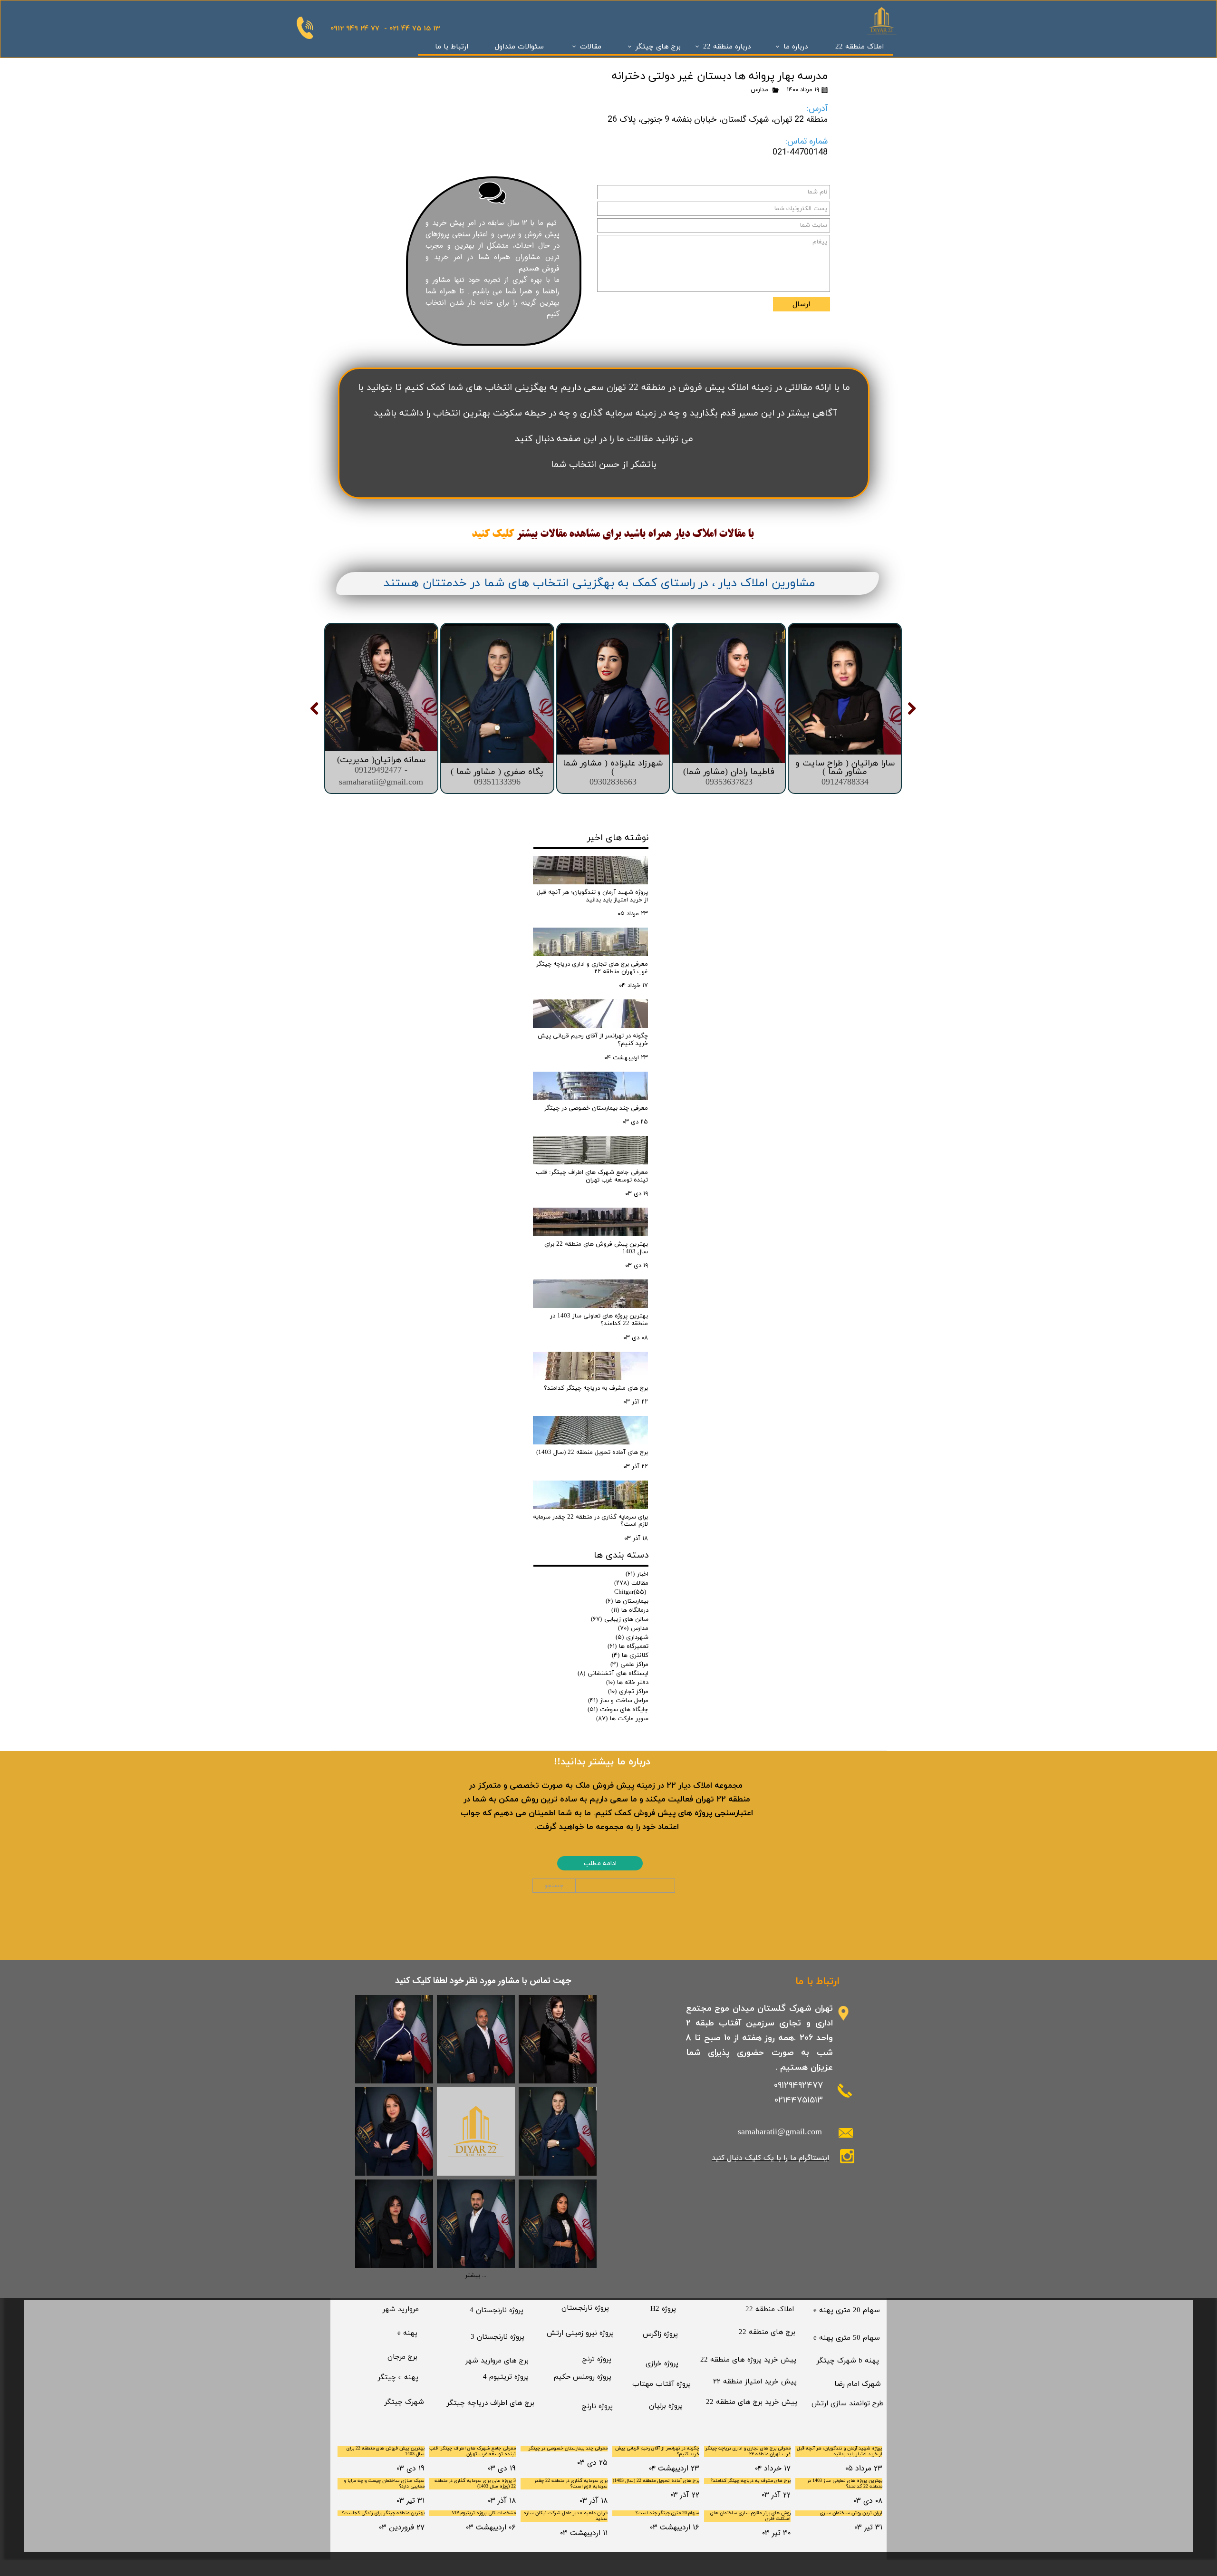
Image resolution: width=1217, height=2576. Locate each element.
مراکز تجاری (628, 1692)
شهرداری (632, 1637)
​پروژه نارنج (597, 2407)
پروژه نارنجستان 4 (497, 2310)
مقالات (591, 47)
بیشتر (527, 534)
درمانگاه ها (630, 1610)
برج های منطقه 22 (767, 2332)
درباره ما (796, 47)
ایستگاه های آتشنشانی (613, 1674)
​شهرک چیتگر (404, 2402)
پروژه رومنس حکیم (583, 2377)
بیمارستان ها (627, 1601)
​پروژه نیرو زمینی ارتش (580, 2333)
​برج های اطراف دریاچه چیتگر (491, 2403)
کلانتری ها (630, 1656)
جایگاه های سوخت (618, 1710)
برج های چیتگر (658, 47)
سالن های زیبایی (620, 1619)
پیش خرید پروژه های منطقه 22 (748, 2360)
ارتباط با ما (452, 47)
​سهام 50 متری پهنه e (847, 2338)
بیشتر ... (476, 2276)
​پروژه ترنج (597, 2359)
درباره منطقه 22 (727, 47)
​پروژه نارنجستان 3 (497, 2337)
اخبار (637, 1574)
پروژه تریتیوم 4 (506, 2377)
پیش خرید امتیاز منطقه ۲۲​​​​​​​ (755, 2382)
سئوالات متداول (519, 47)
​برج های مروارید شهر (497, 2361)
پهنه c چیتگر (398, 2377)
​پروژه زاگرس (660, 2334)
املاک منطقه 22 (860, 47)
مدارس (759, 90)
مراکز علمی (629, 1665)
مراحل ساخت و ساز (618, 1701)
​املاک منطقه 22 (770, 2310)
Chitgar (630, 1592)
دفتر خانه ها (627, 1683)
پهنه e (407, 2333)
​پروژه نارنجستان (585, 2308)
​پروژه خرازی (662, 2364)
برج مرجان (402, 2357)
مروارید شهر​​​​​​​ (401, 2310)
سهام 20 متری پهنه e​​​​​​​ (847, 2310)
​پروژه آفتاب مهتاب (662, 2384)
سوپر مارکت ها (622, 1719)
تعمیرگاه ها (628, 1646)
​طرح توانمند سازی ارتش (848, 2404)
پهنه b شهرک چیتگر (848, 2361)
